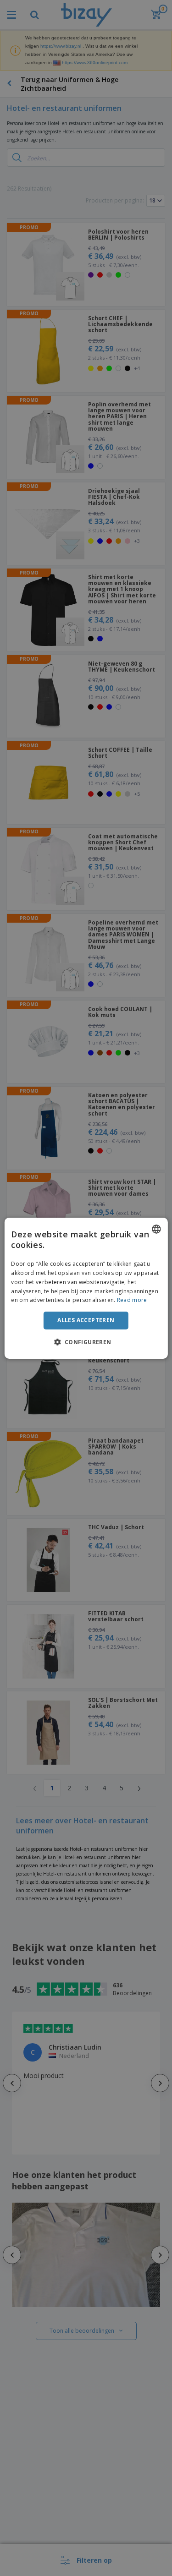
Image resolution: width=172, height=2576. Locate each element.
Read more (132, 1300)
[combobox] (156, 1229)
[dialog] (86, 1288)
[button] (86, 1342)
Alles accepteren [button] (86, 1320)
